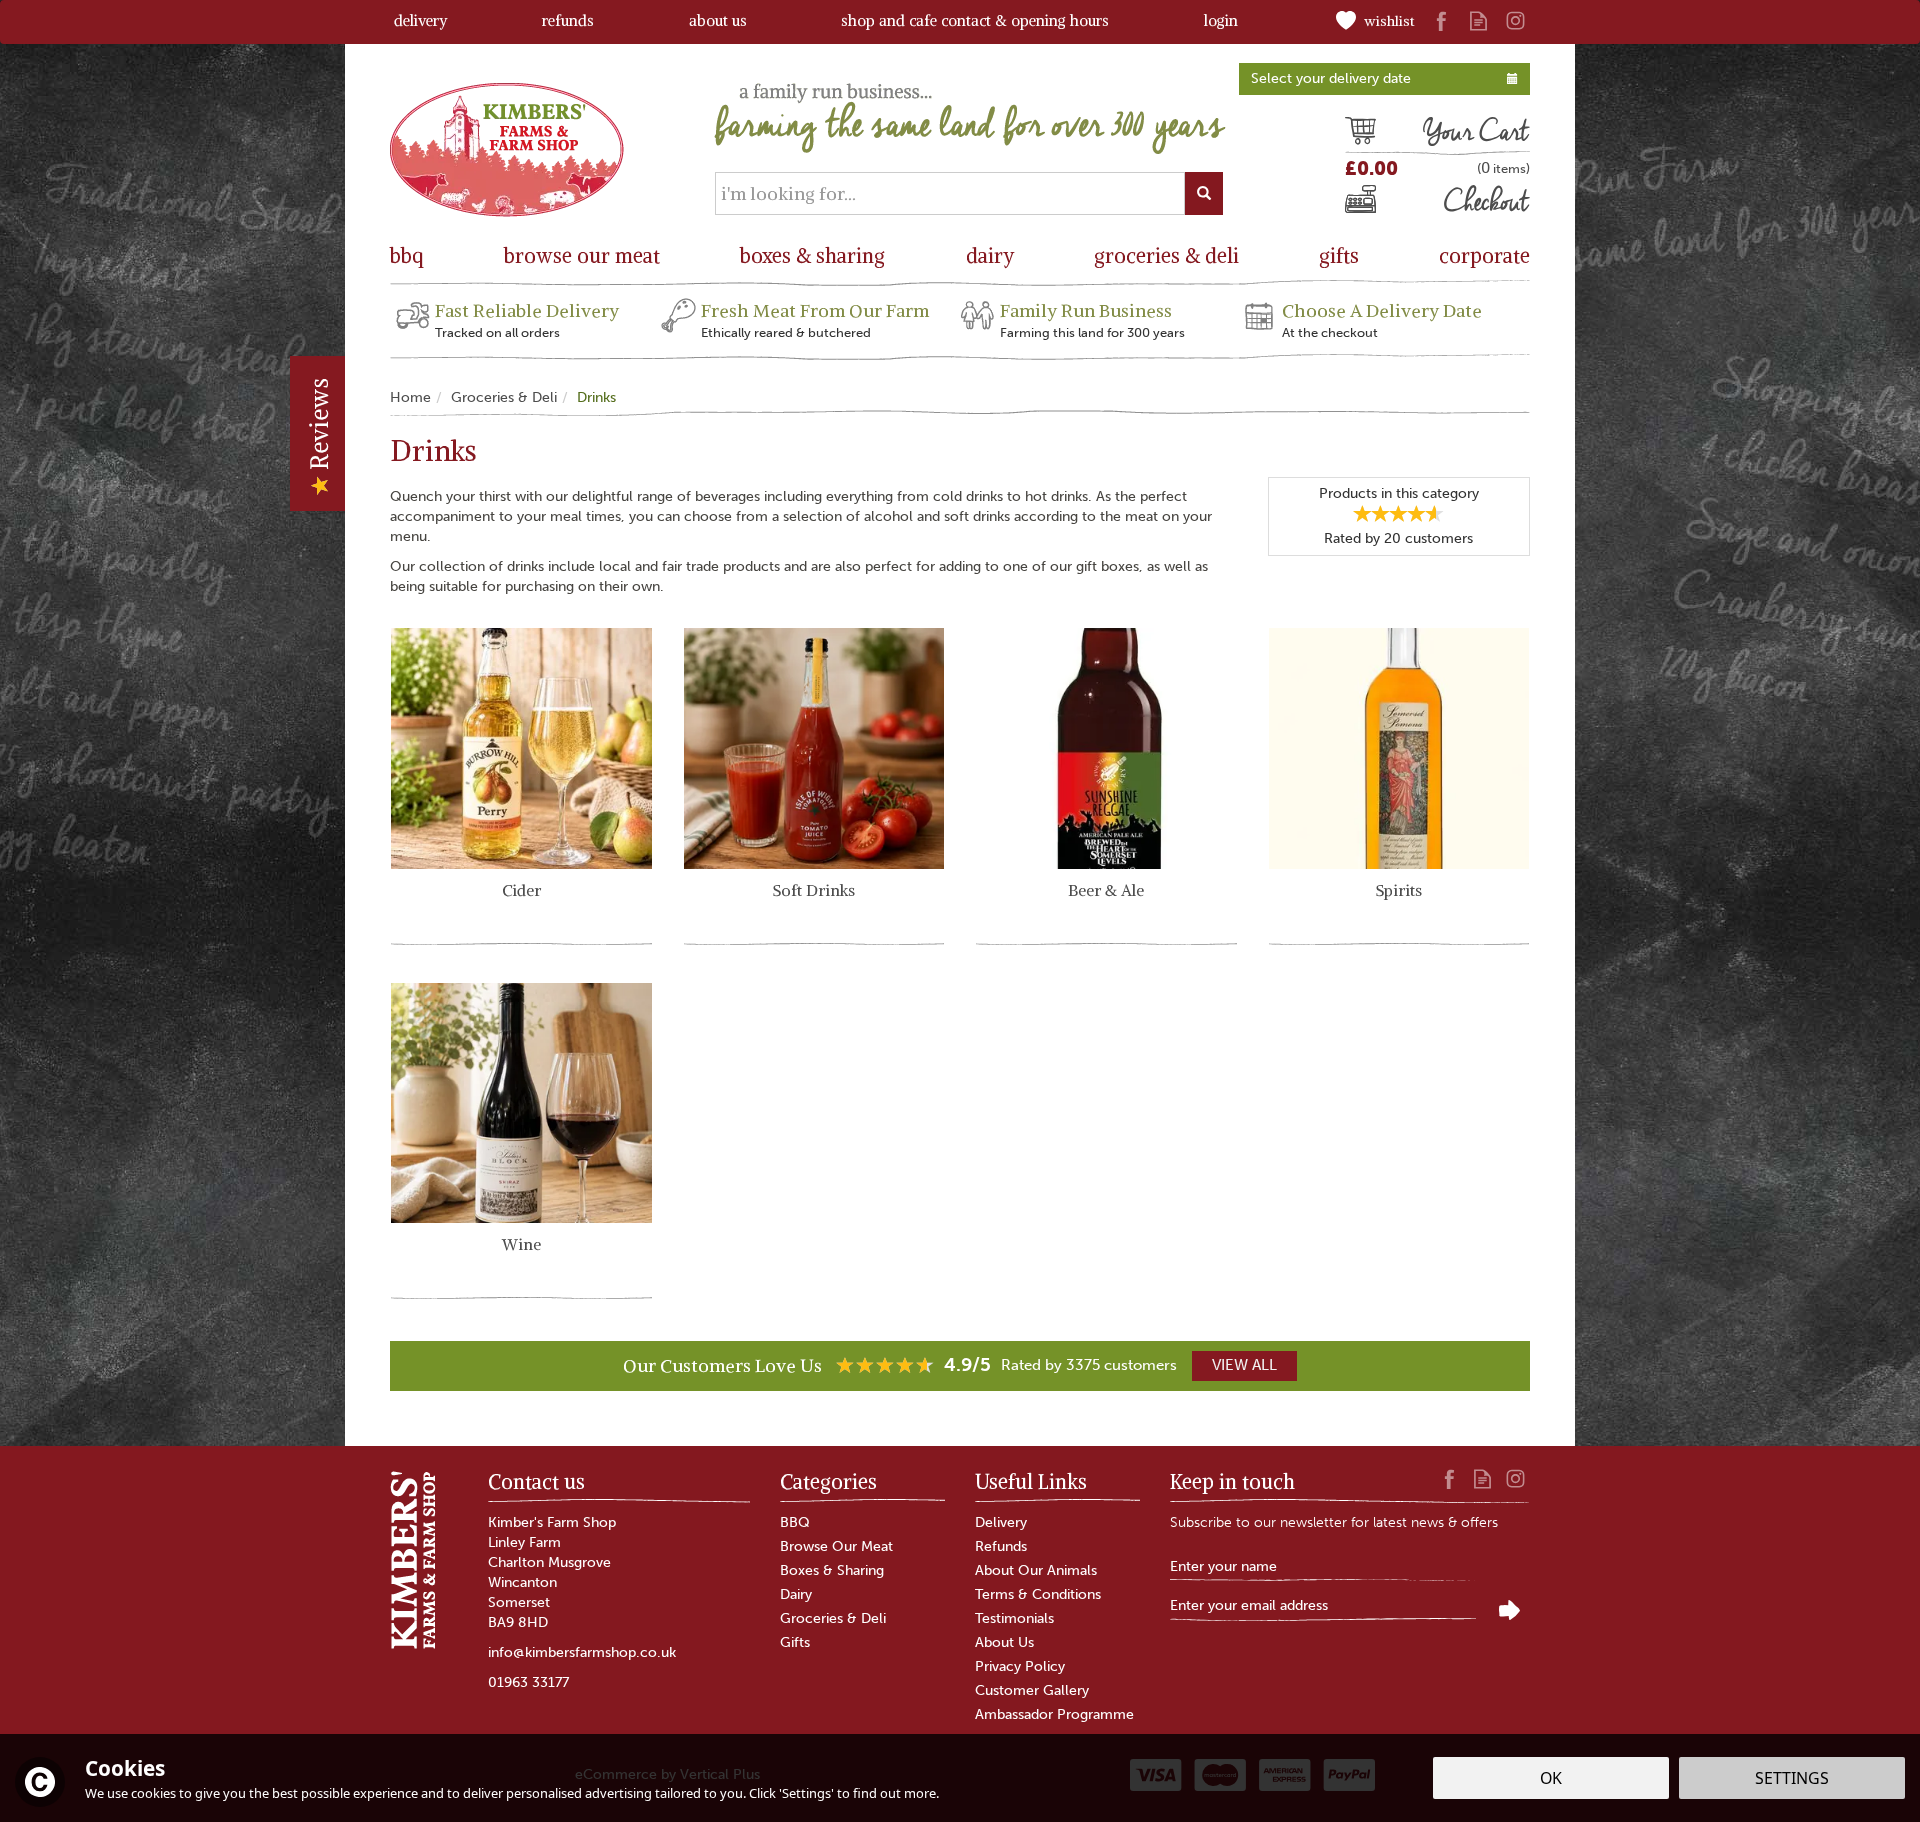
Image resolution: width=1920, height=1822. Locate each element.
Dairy (796, 1594)
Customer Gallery (1032, 1690)
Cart (1360, 134)
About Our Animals (1036, 1570)
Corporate (1484, 255)
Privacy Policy (1020, 1666)
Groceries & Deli (833, 1618)
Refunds (1001, 1546)
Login (1221, 20)
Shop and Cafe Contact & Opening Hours (975, 20)
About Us (1004, 1642)
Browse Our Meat (836, 1546)
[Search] (1204, 193)
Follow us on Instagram (1515, 20)
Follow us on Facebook (1441, 20)
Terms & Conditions (1038, 1594)
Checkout (1378, 204)
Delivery (1001, 1522)
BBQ (795, 1522)
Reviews (319, 427)
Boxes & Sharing (832, 1570)
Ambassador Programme (1054, 1714)
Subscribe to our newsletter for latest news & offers (1334, 1522)
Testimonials (1014, 1618)
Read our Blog (1478, 20)
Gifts (795, 1642)
